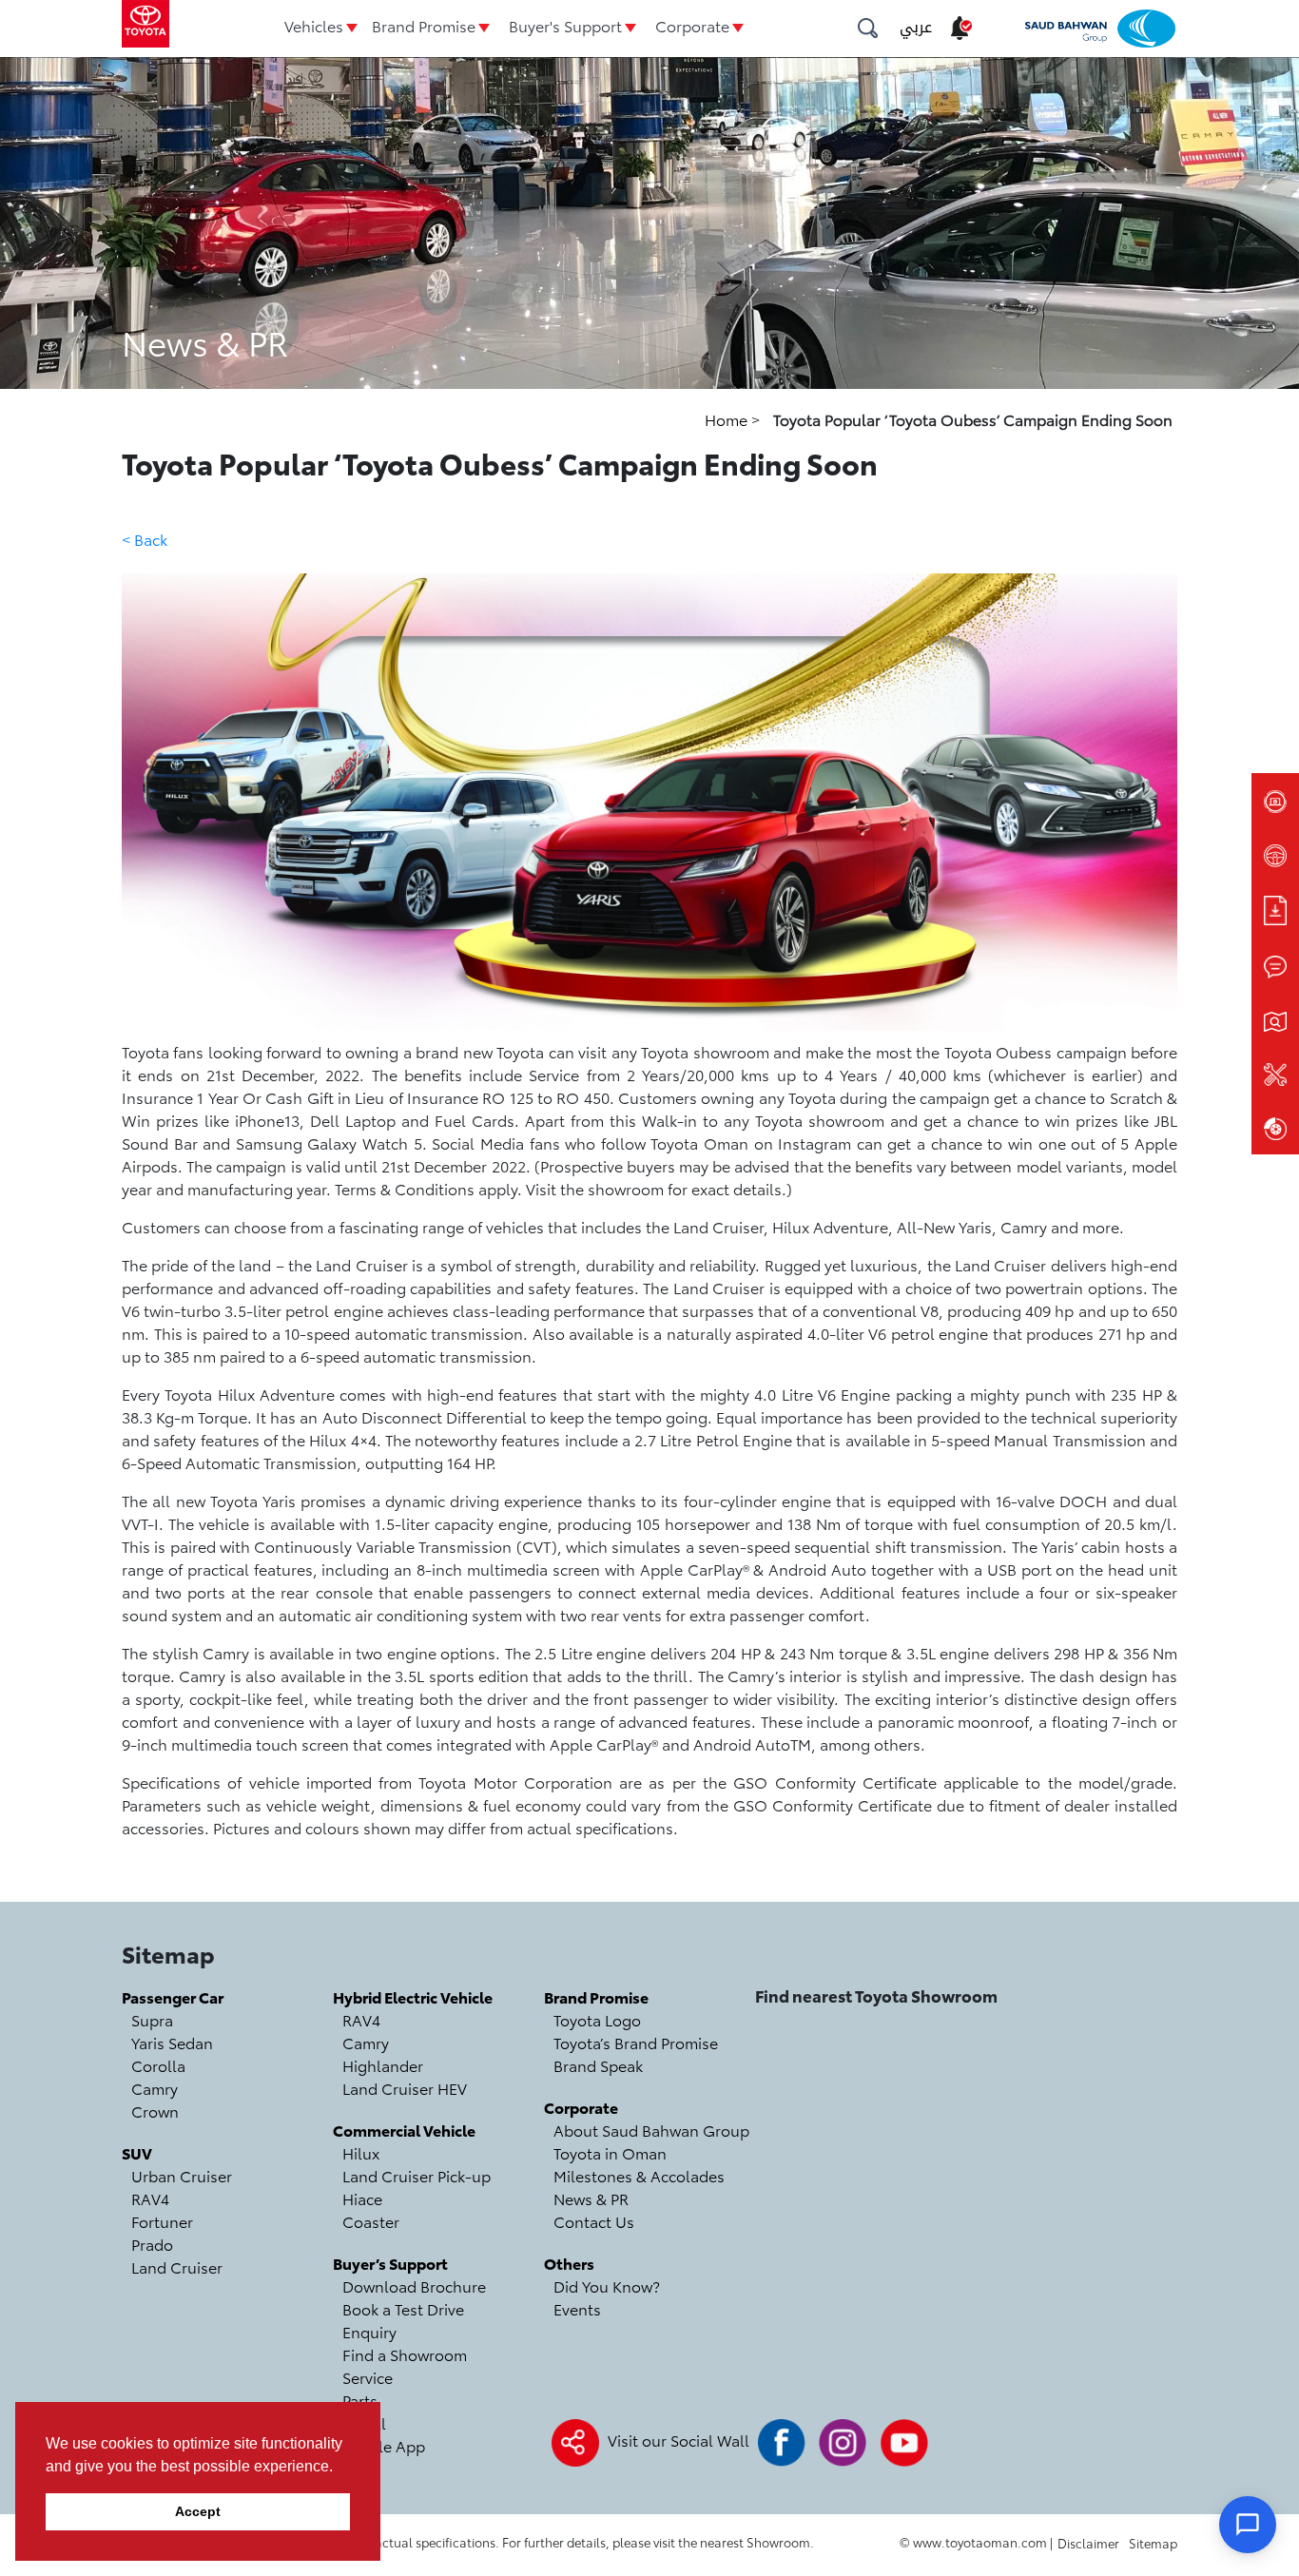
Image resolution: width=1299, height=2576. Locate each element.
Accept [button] (198, 2511)
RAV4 (150, 2198)
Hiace (362, 2198)
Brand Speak (598, 2065)
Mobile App (384, 2445)
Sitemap (1153, 2543)
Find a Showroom (405, 2354)
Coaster (371, 2221)
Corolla (158, 2065)
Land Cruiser (177, 2266)
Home (728, 419)
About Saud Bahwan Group (651, 2130)
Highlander (383, 2065)
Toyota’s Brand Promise (636, 2042)
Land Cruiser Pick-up (417, 2175)
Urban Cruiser (182, 2175)
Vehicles (314, 25)
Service (368, 2377)
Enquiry (369, 2331)
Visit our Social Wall (679, 2440)
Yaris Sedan (172, 2042)
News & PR (591, 2198)
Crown (155, 2111)
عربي (916, 27)
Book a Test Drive (403, 2308)
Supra (152, 2019)
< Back (145, 539)
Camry (155, 2088)
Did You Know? (607, 2285)
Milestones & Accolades (639, 2175)
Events (577, 2308)
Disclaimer (1088, 2543)
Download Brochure (414, 2285)
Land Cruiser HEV (405, 2088)
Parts (360, 2400)
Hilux (361, 2152)
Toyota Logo (597, 2019)
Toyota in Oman (610, 2152)
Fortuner (162, 2221)
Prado (152, 2244)
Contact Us (594, 2221)
